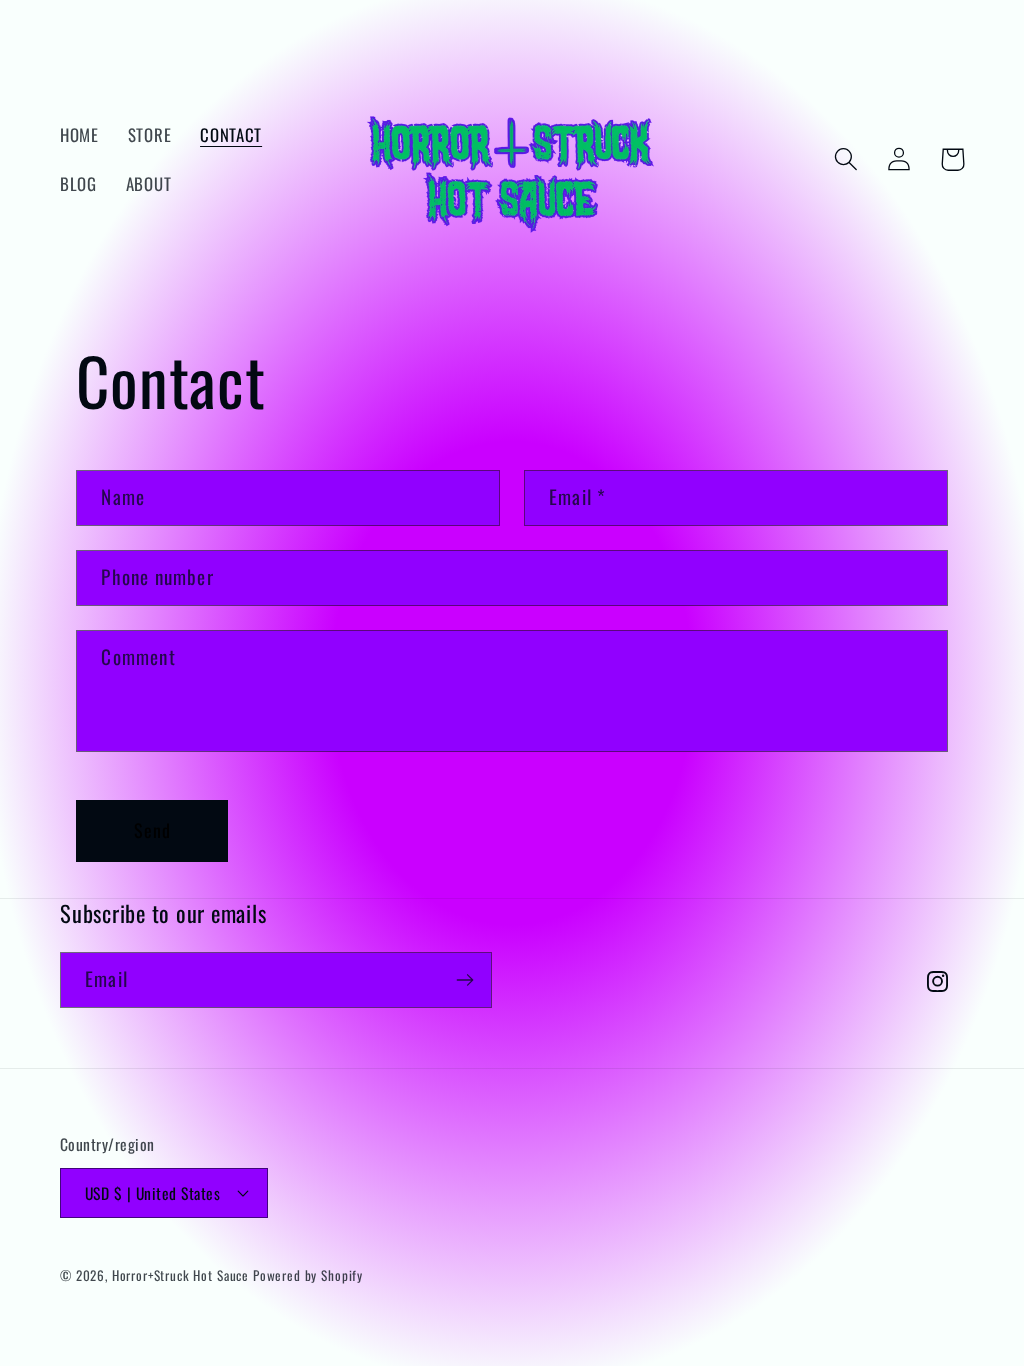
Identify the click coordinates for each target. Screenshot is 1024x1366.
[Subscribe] (464, 980)
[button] (846, 159)
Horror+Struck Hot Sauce (180, 1275)
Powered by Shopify (308, 1275)
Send (153, 830)
